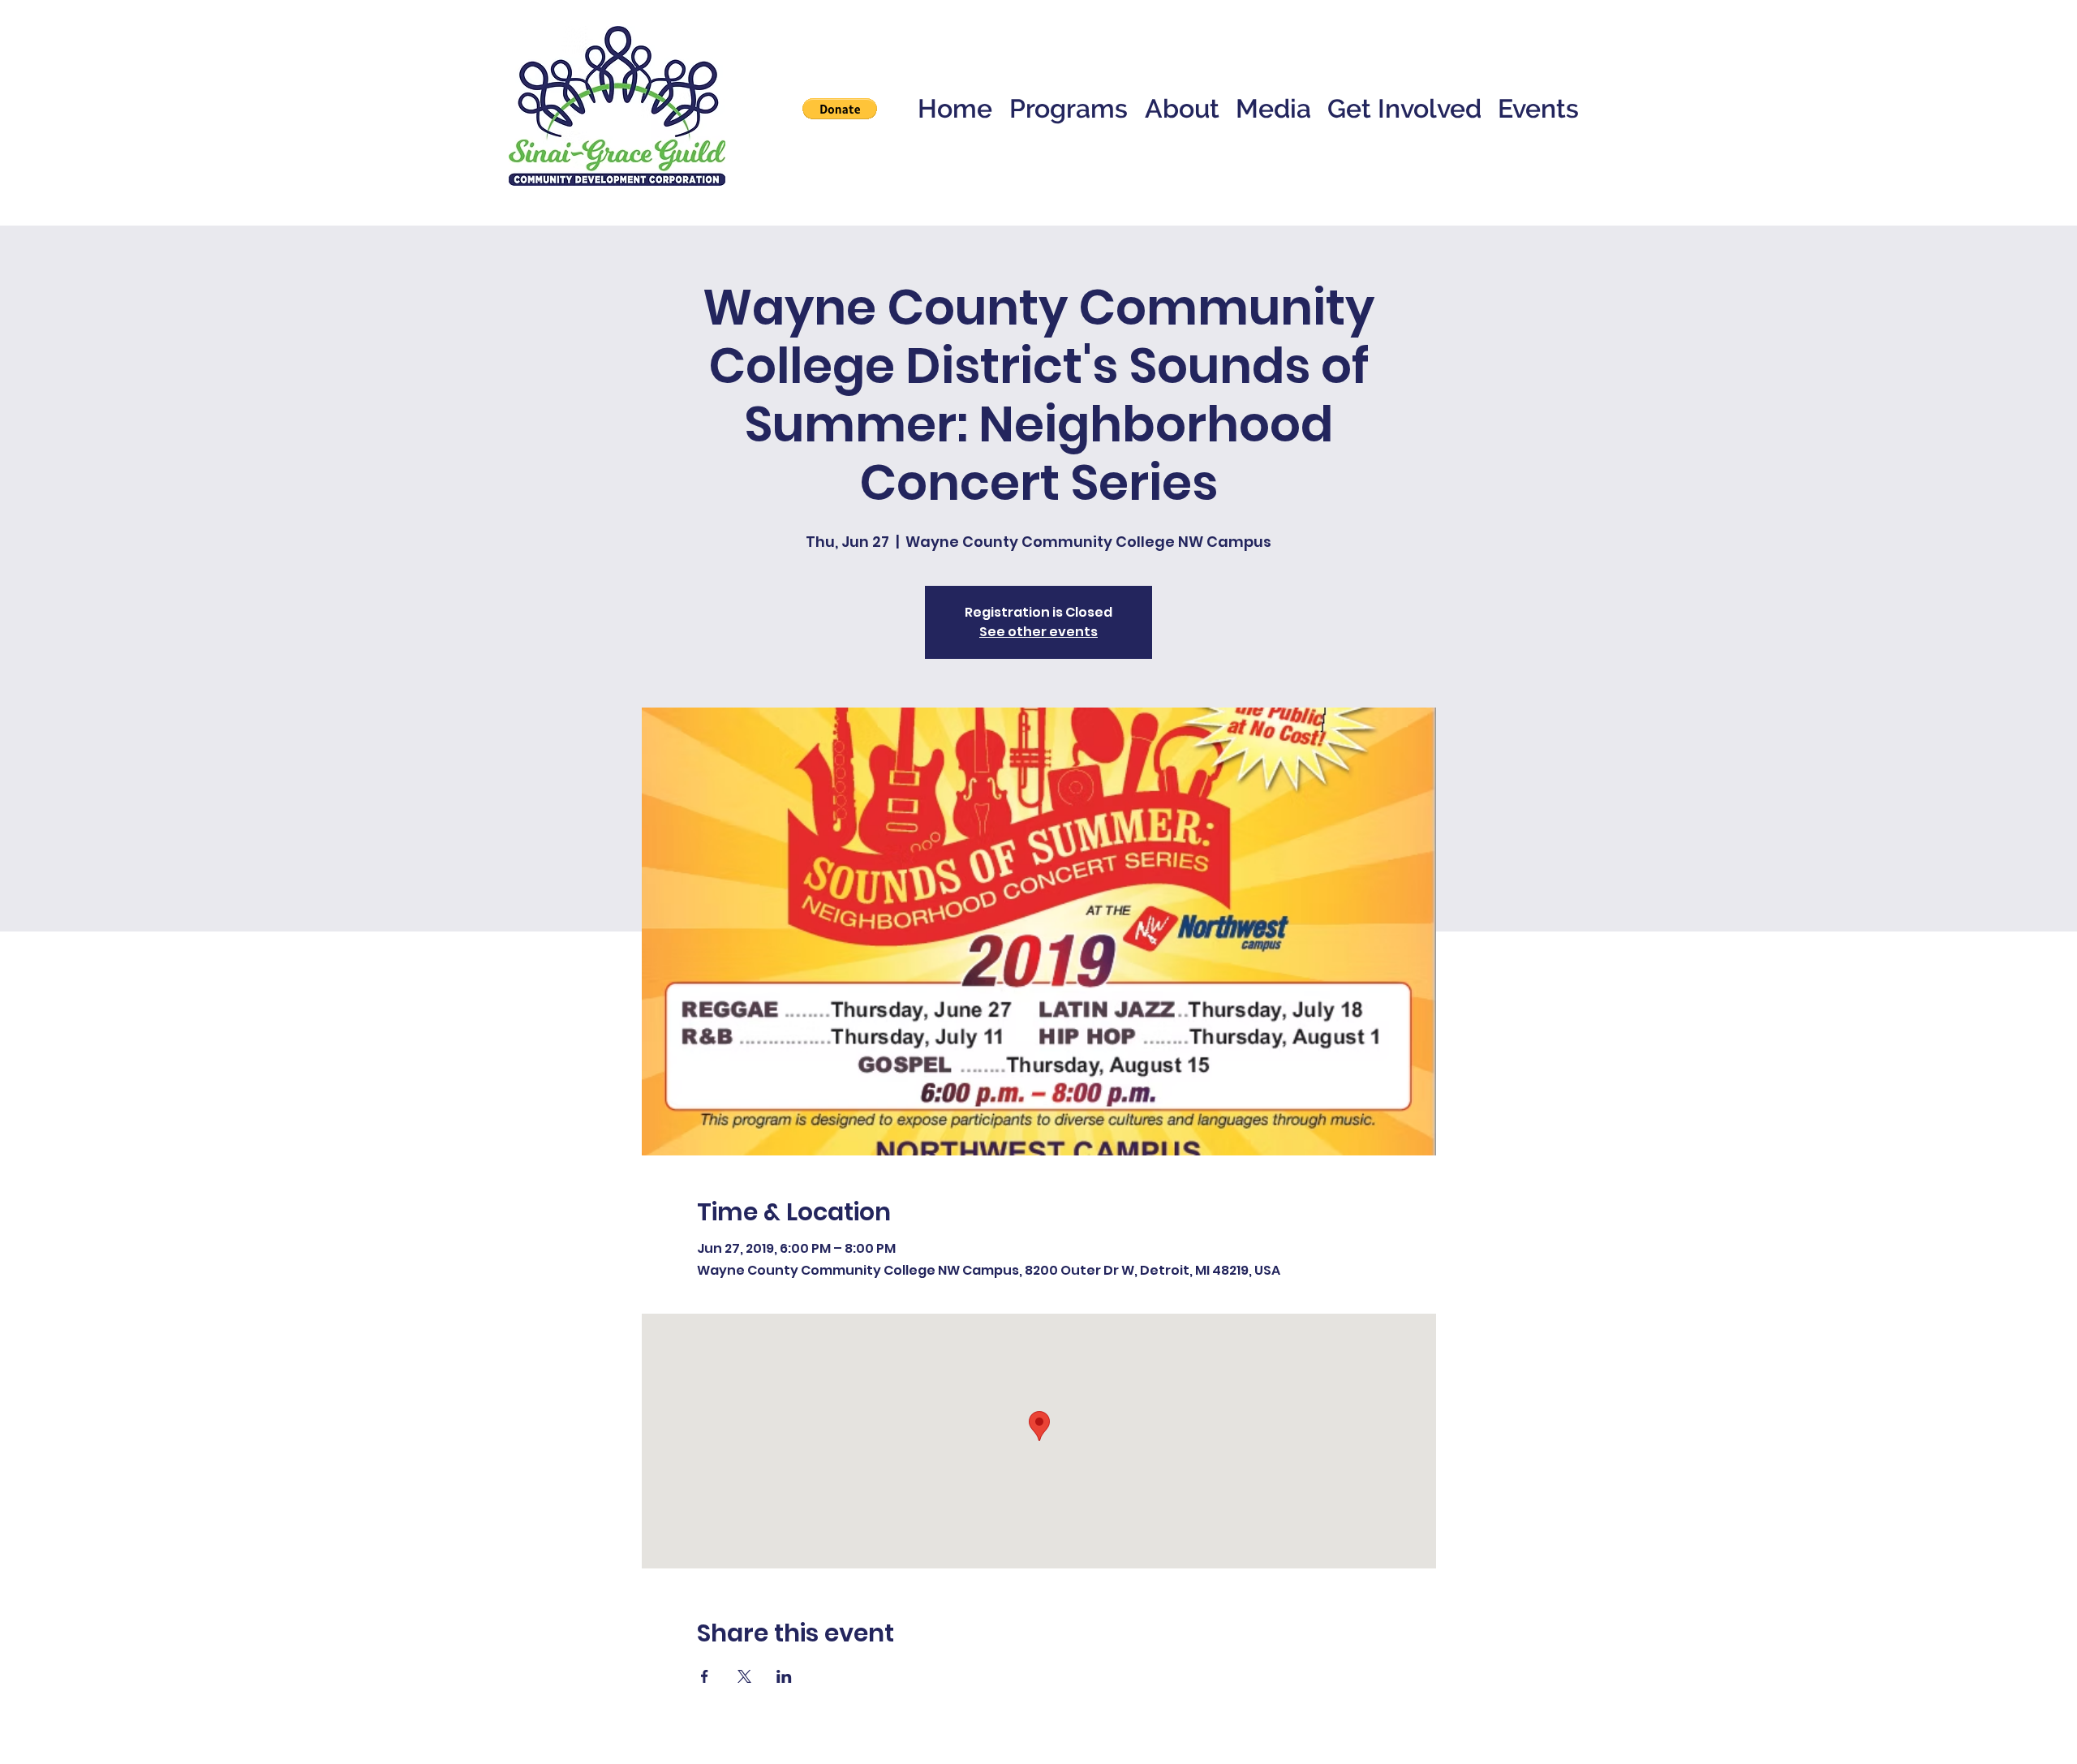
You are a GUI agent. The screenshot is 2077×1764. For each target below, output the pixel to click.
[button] (840, 109)
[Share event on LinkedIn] (784, 1676)
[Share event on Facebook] (705, 1676)
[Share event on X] (744, 1676)
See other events (1038, 632)
